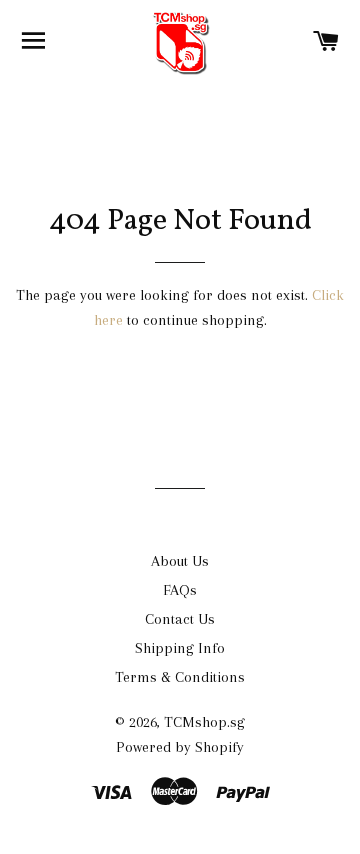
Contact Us (180, 619)
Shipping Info (180, 648)
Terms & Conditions (180, 677)
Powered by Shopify (180, 747)
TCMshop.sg (204, 722)
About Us (180, 561)
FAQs (180, 590)
